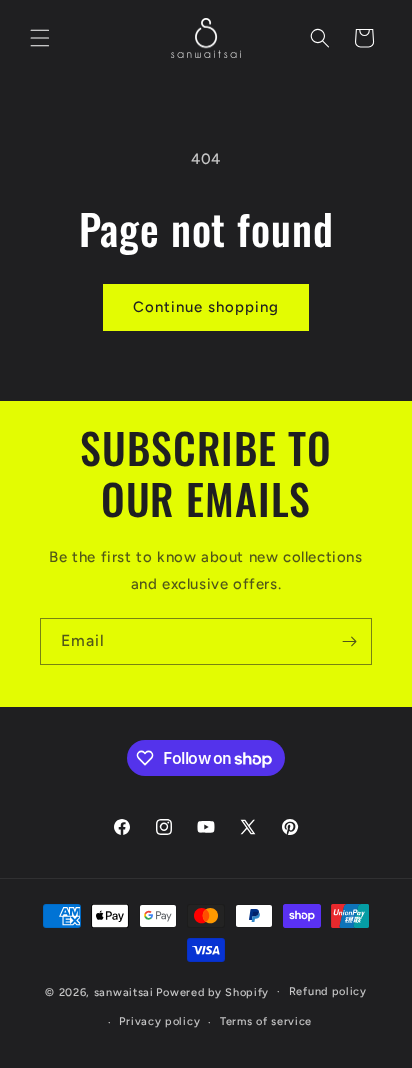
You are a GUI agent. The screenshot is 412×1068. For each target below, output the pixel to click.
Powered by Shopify (212, 991)
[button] (40, 38)
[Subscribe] (349, 641)
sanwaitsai (124, 991)
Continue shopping (206, 307)
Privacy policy (159, 1021)
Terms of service (266, 1021)
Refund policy (328, 991)
